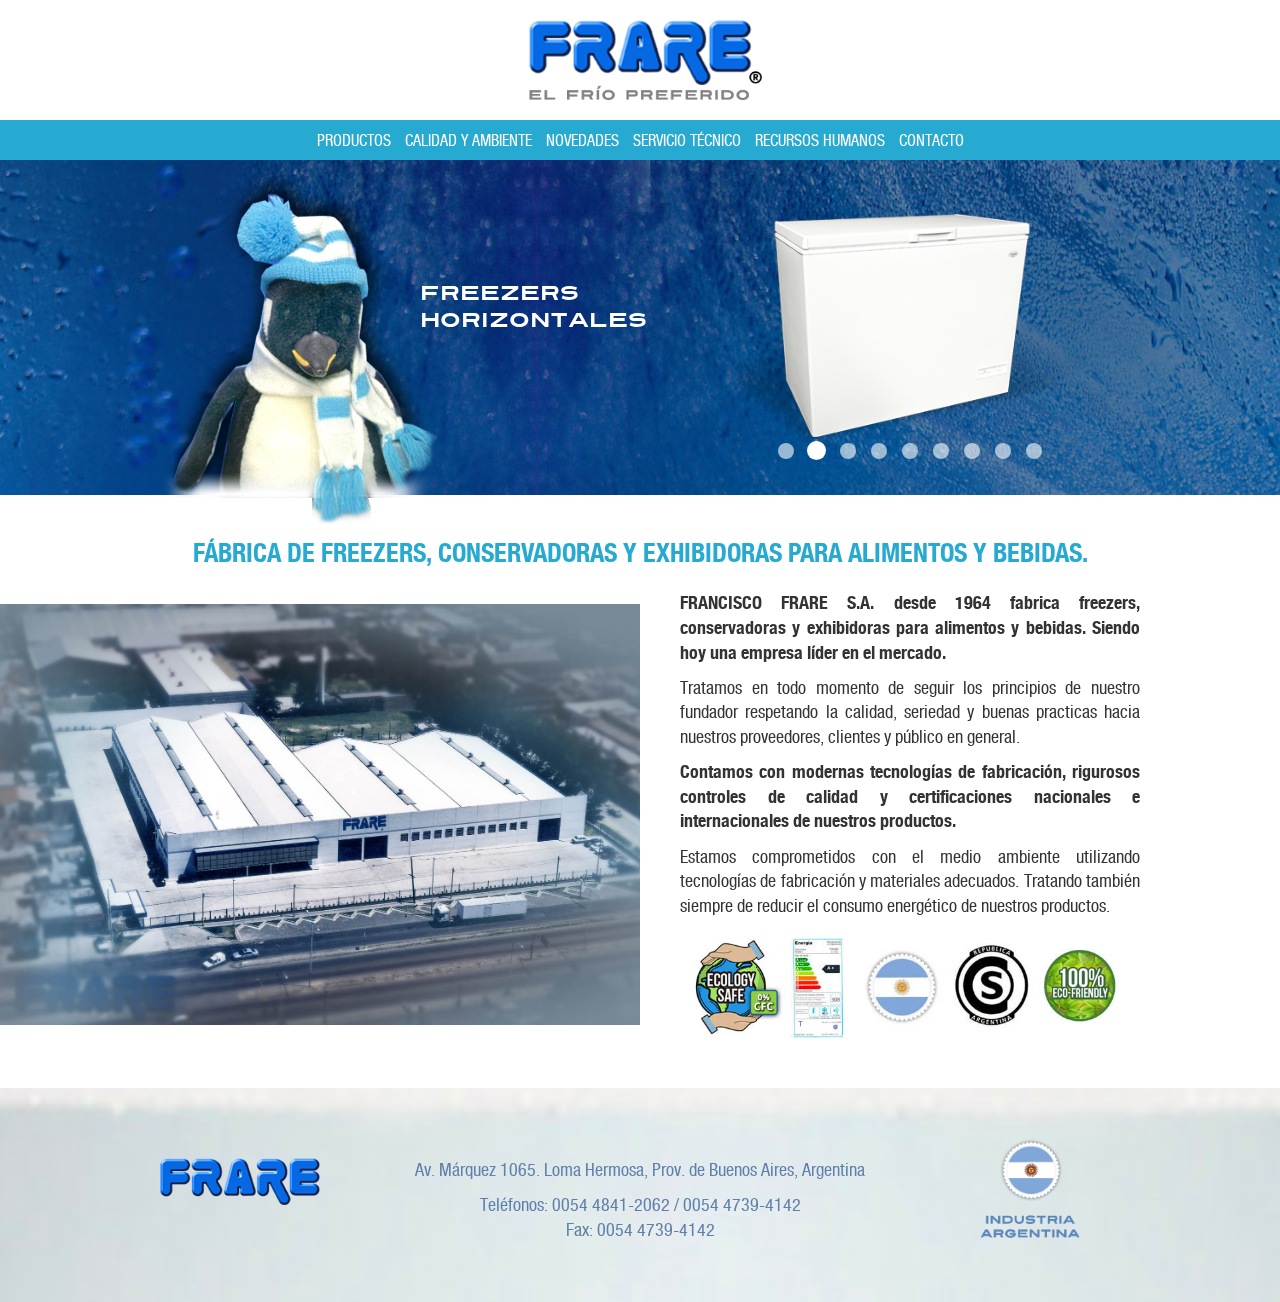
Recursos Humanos (820, 140)
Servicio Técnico (687, 140)
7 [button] (971, 450)
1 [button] (785, 450)
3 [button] (847, 450)
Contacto (931, 140)
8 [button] (1002, 450)
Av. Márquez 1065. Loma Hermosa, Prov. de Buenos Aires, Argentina (640, 1170)
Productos (354, 140)
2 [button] (816, 450)
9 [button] (1033, 450)
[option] (640, 327)
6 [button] (940, 450)
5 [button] (909, 450)
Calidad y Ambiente (468, 140)
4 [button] (878, 450)
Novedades (582, 140)
